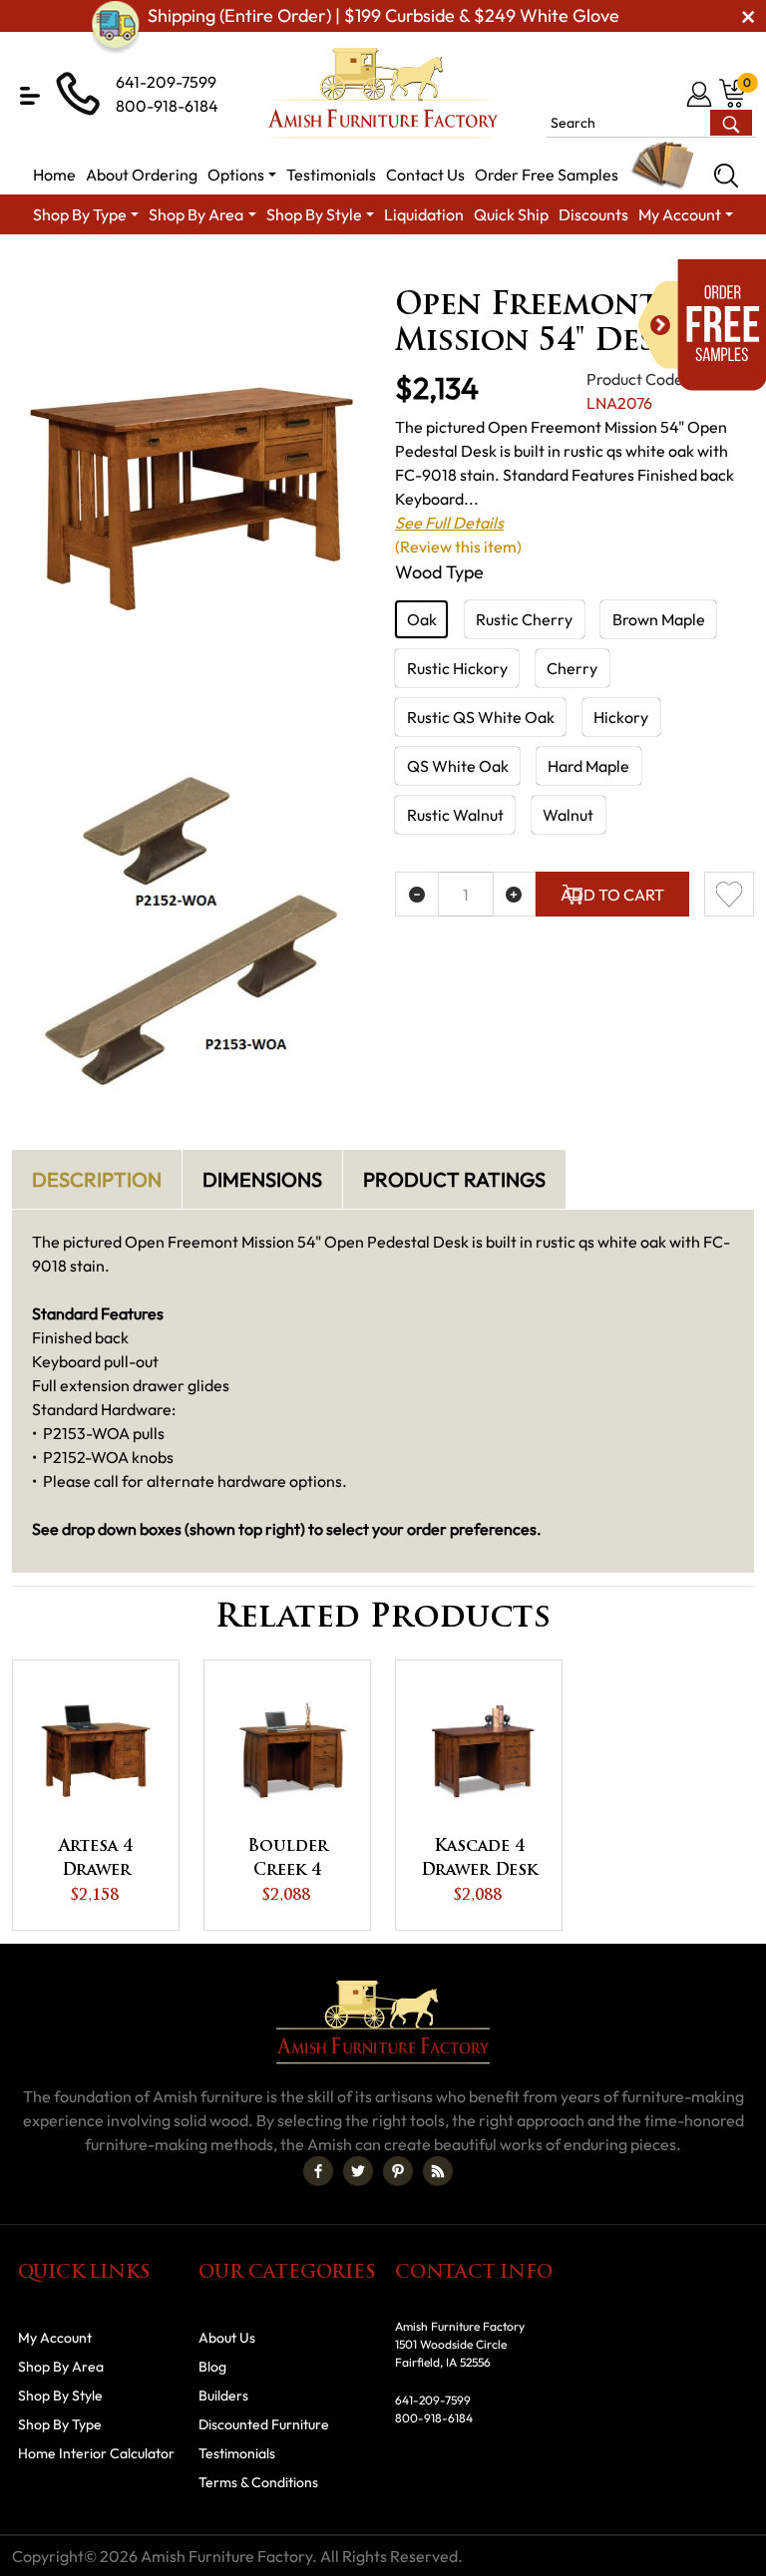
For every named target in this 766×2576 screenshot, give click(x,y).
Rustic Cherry (524, 619)
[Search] (726, 176)
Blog (212, 2367)
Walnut (568, 815)
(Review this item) (458, 547)
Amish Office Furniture (282, 268)
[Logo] (383, 93)
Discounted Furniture (264, 2424)
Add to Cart (612, 895)
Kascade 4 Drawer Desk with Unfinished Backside (479, 1861)
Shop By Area (140, 268)
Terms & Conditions (258, 2482)
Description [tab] (97, 1179)
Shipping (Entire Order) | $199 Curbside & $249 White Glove (383, 15)
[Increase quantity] (515, 894)
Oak (422, 619)
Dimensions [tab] (262, 1179)
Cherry (572, 668)
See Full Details (449, 523)
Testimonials (237, 2453)
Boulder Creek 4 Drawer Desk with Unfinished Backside (288, 1861)
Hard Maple (588, 766)
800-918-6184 (167, 106)
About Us (227, 2338)
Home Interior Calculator (96, 2453)
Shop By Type (60, 2424)
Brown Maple (659, 619)
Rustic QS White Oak (481, 717)
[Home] (52, 268)
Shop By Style (60, 2395)
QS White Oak (458, 766)
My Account (55, 2338)
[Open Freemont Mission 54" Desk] (191, 499)
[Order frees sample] (702, 325)
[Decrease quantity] (417, 894)
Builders (223, 2395)
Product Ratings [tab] (454, 1179)
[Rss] (438, 2171)
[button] (30, 96)
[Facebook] (318, 2171)
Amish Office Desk (437, 268)
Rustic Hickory (457, 668)
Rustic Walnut (455, 815)
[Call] (668, 94)
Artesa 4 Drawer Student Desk (96, 1861)
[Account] (701, 94)
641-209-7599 (166, 82)
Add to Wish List (729, 894)
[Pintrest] (398, 2171)
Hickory (621, 717)
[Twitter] (358, 2171)
